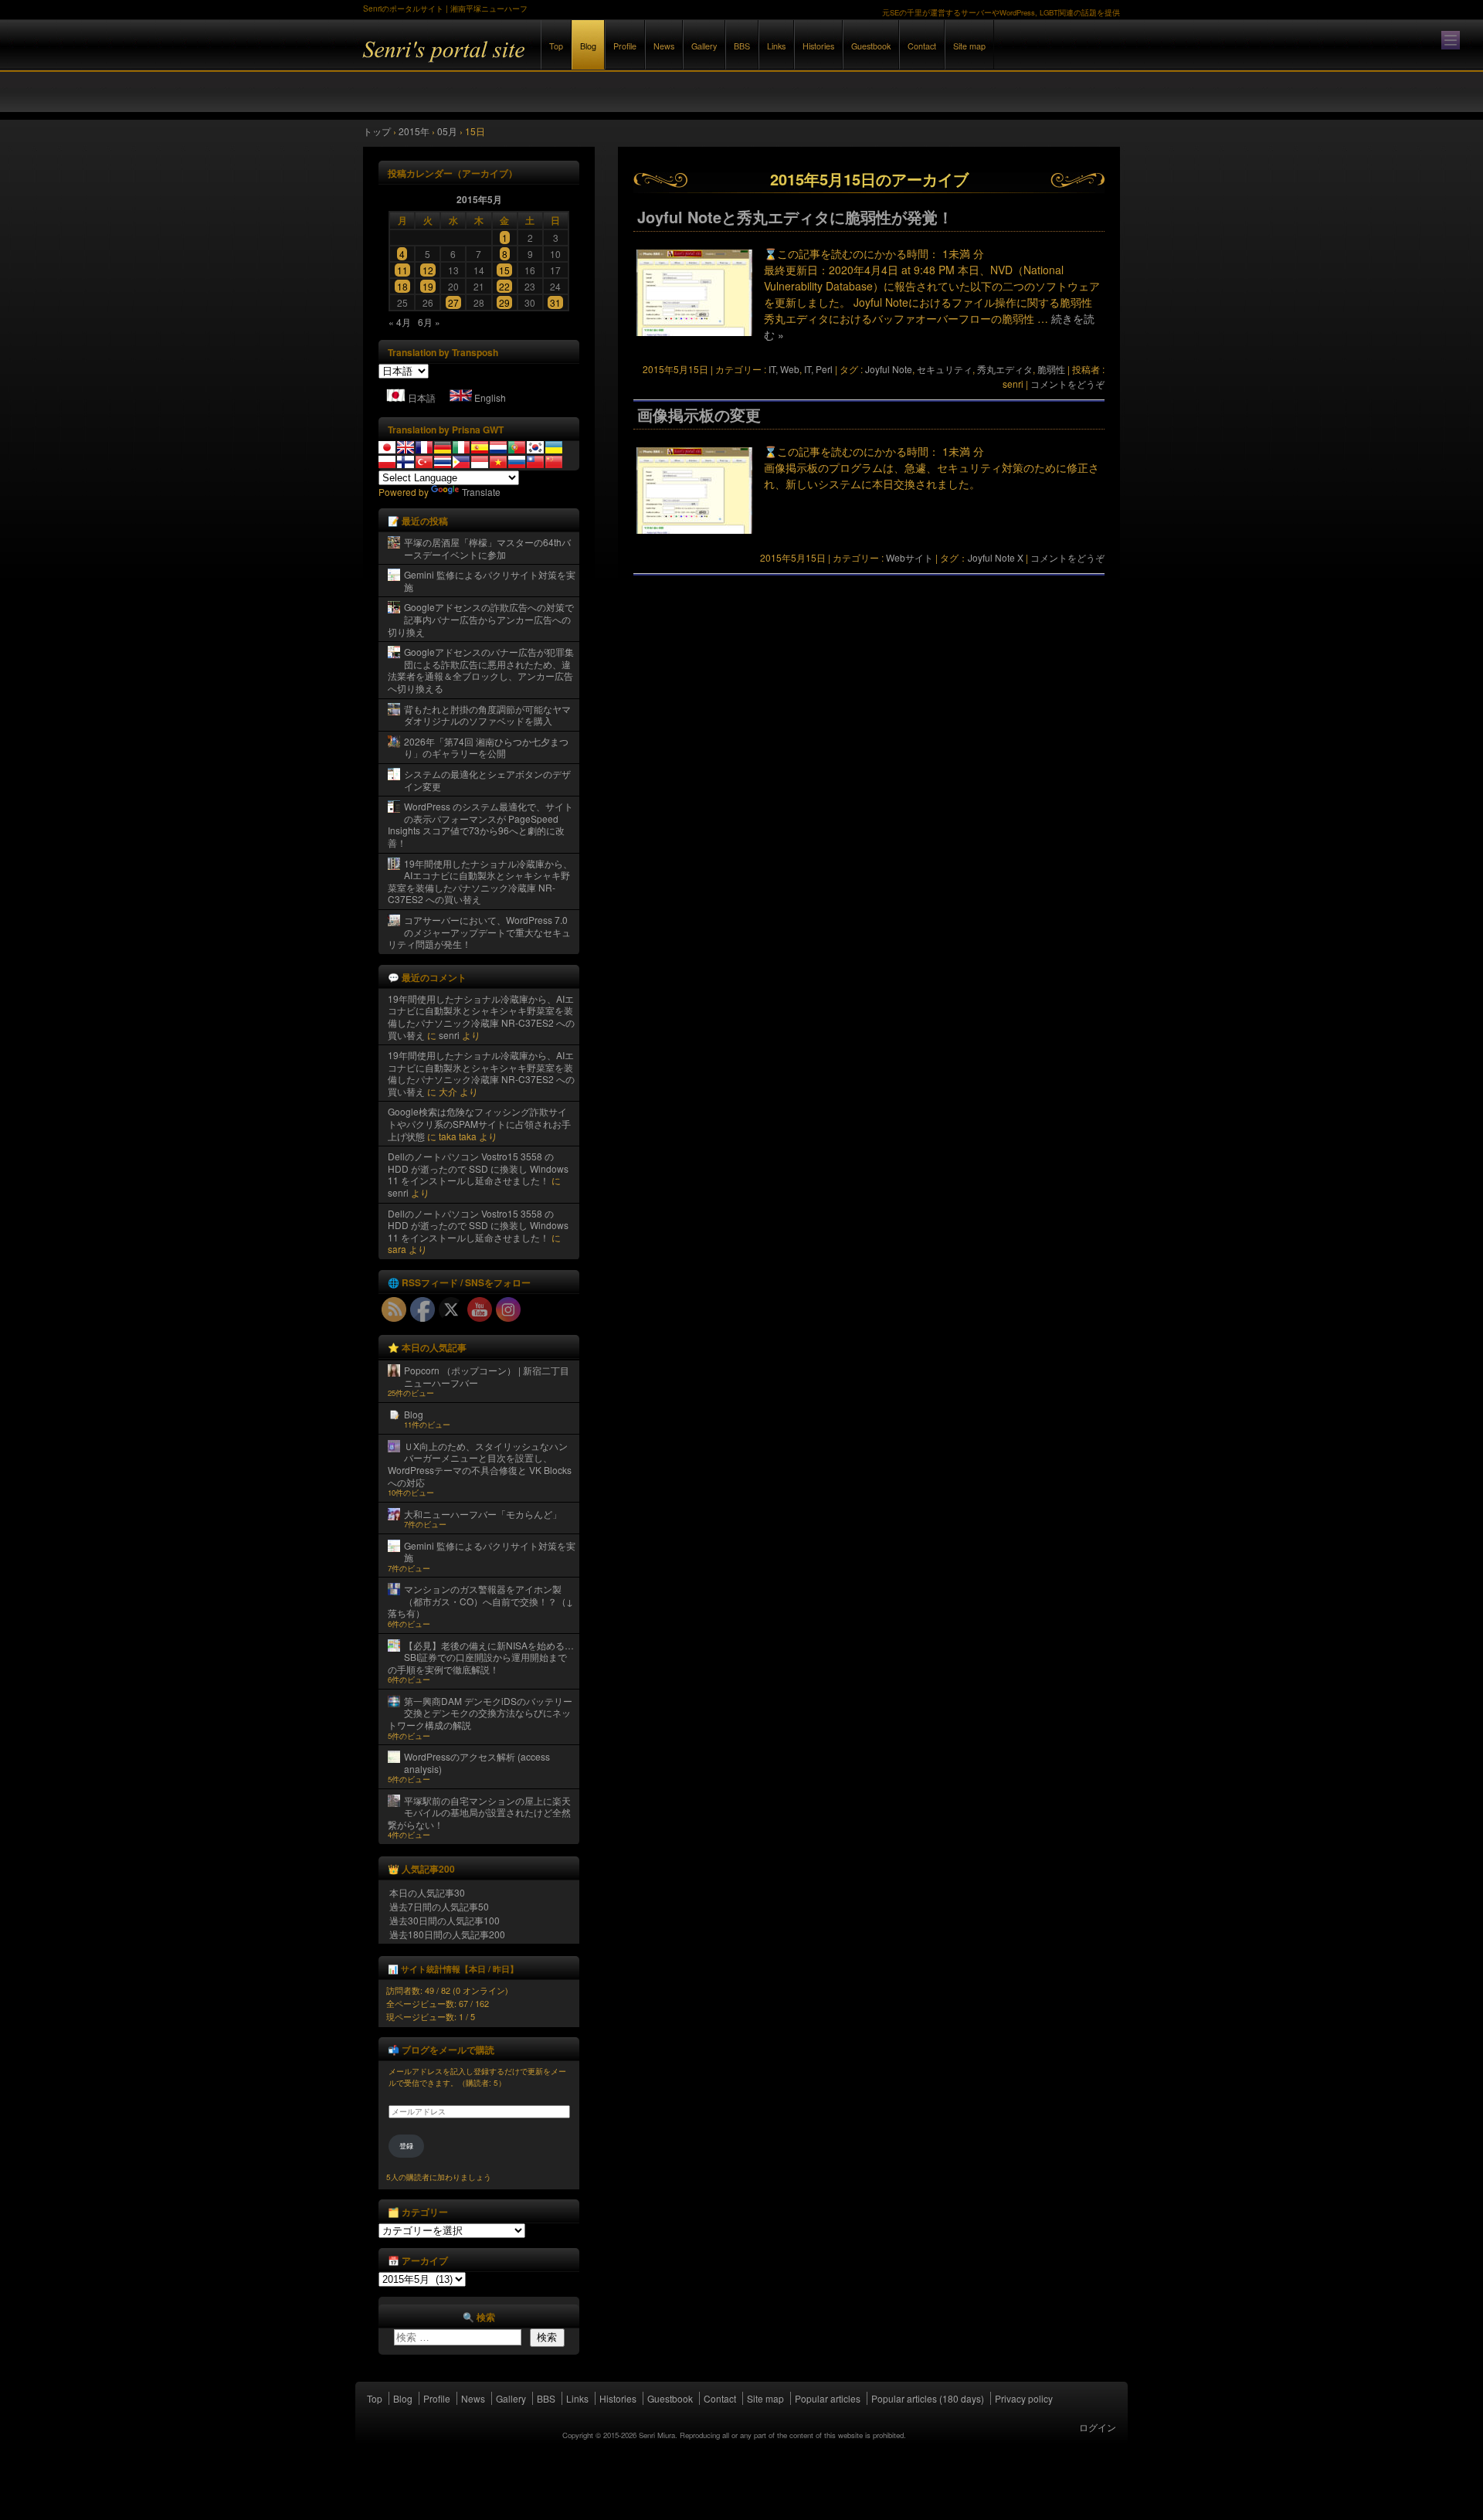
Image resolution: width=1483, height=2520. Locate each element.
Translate (481, 492)
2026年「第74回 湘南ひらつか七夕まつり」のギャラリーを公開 (486, 747)
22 (504, 286)
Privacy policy (1024, 2398)
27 (453, 302)
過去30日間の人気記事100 (445, 1920)
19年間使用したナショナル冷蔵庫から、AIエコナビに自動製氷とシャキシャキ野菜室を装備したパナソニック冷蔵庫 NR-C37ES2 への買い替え (480, 881)
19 (428, 286)
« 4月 (400, 322)
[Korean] (535, 447)
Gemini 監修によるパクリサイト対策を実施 (490, 581)
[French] (424, 447)
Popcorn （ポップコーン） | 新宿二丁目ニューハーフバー (487, 1376)
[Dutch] (498, 447)
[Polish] (387, 462)
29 (504, 302)
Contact (922, 46)
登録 (406, 2146)
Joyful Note (889, 369)
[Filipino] (461, 462)
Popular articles (828, 2398)
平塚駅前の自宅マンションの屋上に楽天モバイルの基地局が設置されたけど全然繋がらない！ (479, 1812)
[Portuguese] (517, 447)
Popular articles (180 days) (928, 2398)
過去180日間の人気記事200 (447, 1934)
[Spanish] (480, 447)
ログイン (1098, 2427)
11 (402, 270)
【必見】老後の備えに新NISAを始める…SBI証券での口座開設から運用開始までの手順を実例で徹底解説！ (481, 1657)
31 (555, 302)
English (490, 397)
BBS (742, 46)
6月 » (429, 322)
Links (776, 46)
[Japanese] (387, 447)
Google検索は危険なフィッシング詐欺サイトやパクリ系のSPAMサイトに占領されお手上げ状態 (479, 1123)
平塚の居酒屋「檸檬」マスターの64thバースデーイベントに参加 (487, 548)
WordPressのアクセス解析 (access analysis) (477, 1763)
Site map (969, 46)
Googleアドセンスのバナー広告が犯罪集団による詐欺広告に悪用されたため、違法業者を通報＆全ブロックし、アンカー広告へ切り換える (481, 670)
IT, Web (784, 369)
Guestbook (871, 46)
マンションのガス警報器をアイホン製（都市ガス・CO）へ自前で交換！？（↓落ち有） (480, 1601)
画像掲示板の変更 (699, 415)
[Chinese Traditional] (535, 462)
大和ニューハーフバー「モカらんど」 (483, 1514)
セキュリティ (945, 369)
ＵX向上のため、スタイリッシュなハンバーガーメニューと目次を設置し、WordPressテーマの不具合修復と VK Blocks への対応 (480, 1464)
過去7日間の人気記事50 (439, 1906)
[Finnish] (406, 462)
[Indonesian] (480, 462)
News (664, 46)
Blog (588, 46)
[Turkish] (424, 462)
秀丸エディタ (1005, 369)
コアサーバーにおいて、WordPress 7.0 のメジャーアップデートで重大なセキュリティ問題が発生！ (479, 932)
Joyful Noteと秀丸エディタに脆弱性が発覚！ (795, 217)
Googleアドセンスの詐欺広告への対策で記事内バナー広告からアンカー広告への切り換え (481, 619)
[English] (406, 447)
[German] (443, 447)
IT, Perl (818, 369)
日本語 (422, 397)
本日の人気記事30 (427, 1892)
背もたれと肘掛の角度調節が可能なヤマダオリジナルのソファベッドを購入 (487, 715)
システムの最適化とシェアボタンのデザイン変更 (487, 780)
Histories (818, 46)
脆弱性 (1051, 369)
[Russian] (517, 462)
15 (504, 270)
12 (428, 270)
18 (402, 286)
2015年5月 (479, 199)
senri (449, 1035)
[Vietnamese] (498, 462)
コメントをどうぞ (1067, 384)
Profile (625, 46)
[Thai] (443, 462)
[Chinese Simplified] (554, 462)
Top (556, 46)
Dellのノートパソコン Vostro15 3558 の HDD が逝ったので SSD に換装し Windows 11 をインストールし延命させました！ (478, 1168)
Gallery (704, 46)
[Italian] (461, 447)
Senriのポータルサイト (533, 61)
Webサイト (909, 557)
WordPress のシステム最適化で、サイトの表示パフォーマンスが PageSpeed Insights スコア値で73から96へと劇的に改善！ (480, 824)
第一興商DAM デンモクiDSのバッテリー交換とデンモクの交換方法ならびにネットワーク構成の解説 (480, 1713)
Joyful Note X (996, 557)
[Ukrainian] (554, 447)
